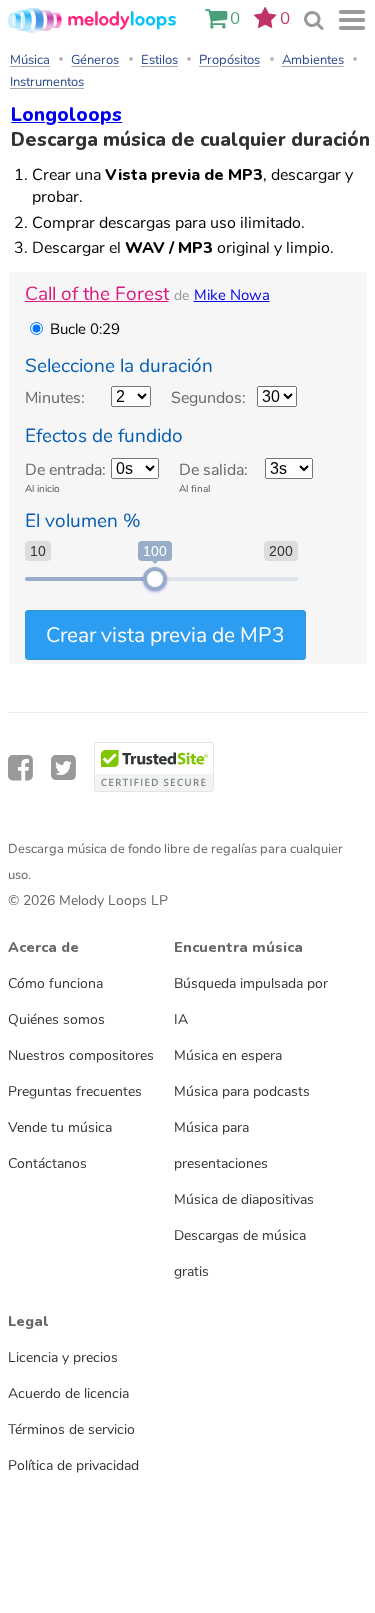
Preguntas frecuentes (75, 1091)
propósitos (229, 60)
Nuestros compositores (81, 1055)
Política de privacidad (73, 1465)
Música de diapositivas (244, 1199)
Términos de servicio (71, 1429)
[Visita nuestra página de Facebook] (20, 768)
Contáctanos (47, 1163)
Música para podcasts (242, 1091)
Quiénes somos (56, 1019)
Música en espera (228, 1055)
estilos (159, 60)
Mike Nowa (232, 294)
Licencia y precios (63, 1357)
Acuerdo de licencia (68, 1393)
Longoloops (66, 115)
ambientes (313, 60)
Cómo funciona (55, 983)
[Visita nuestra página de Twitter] (63, 768)
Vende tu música (60, 1127)
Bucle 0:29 (85, 329)
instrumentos (47, 82)
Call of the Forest (97, 294)
